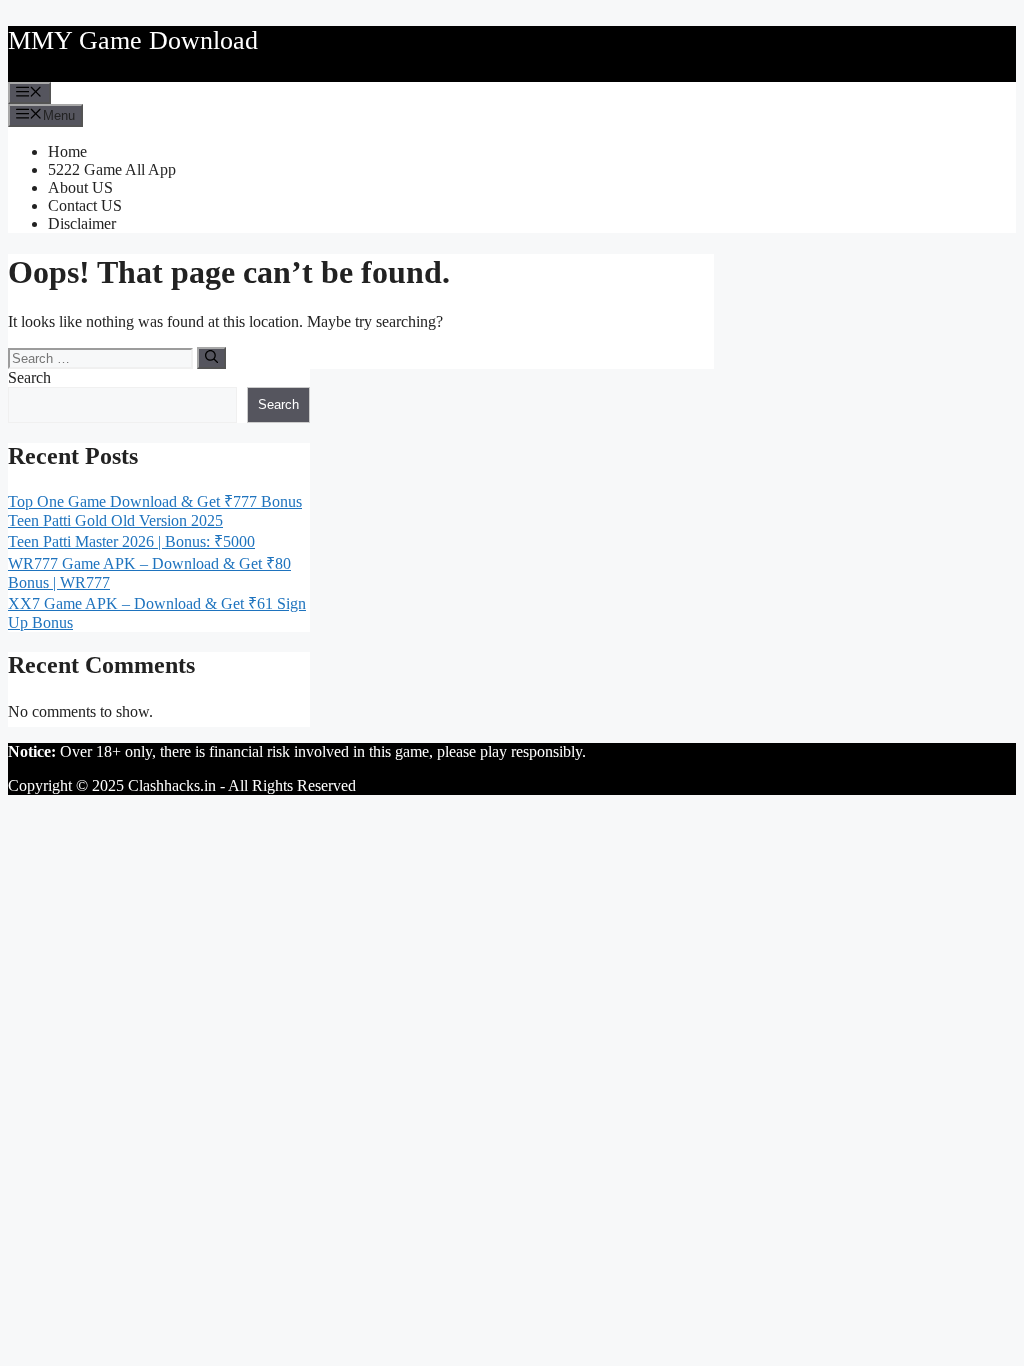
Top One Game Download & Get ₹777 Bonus (155, 501)
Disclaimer (82, 223)
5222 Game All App (112, 169)
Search (29, 377)
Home (67, 151)
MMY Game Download (133, 40)
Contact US (85, 205)
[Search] (211, 358)
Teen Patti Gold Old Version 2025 (115, 520)
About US (80, 187)
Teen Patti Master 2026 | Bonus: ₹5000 (131, 541)
